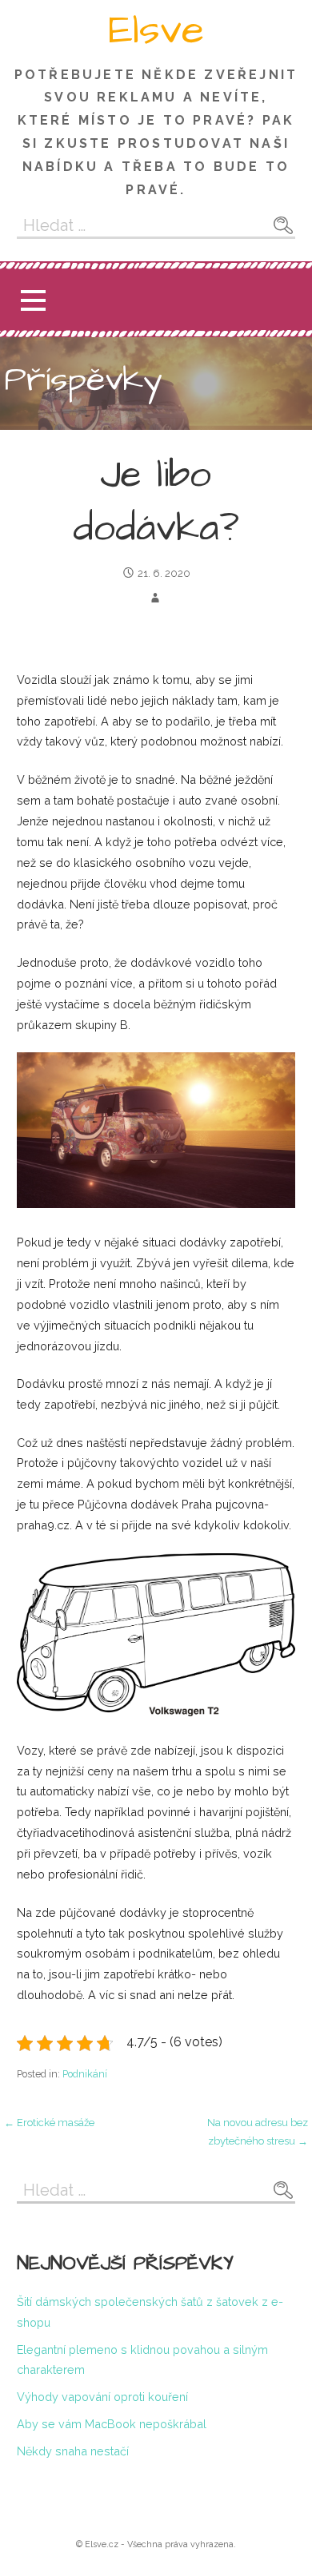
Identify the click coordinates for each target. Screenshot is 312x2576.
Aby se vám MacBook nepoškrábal (112, 2424)
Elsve (156, 30)
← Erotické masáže (49, 2123)
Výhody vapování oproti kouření (102, 2397)
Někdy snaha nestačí (73, 2451)
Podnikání (85, 2074)
